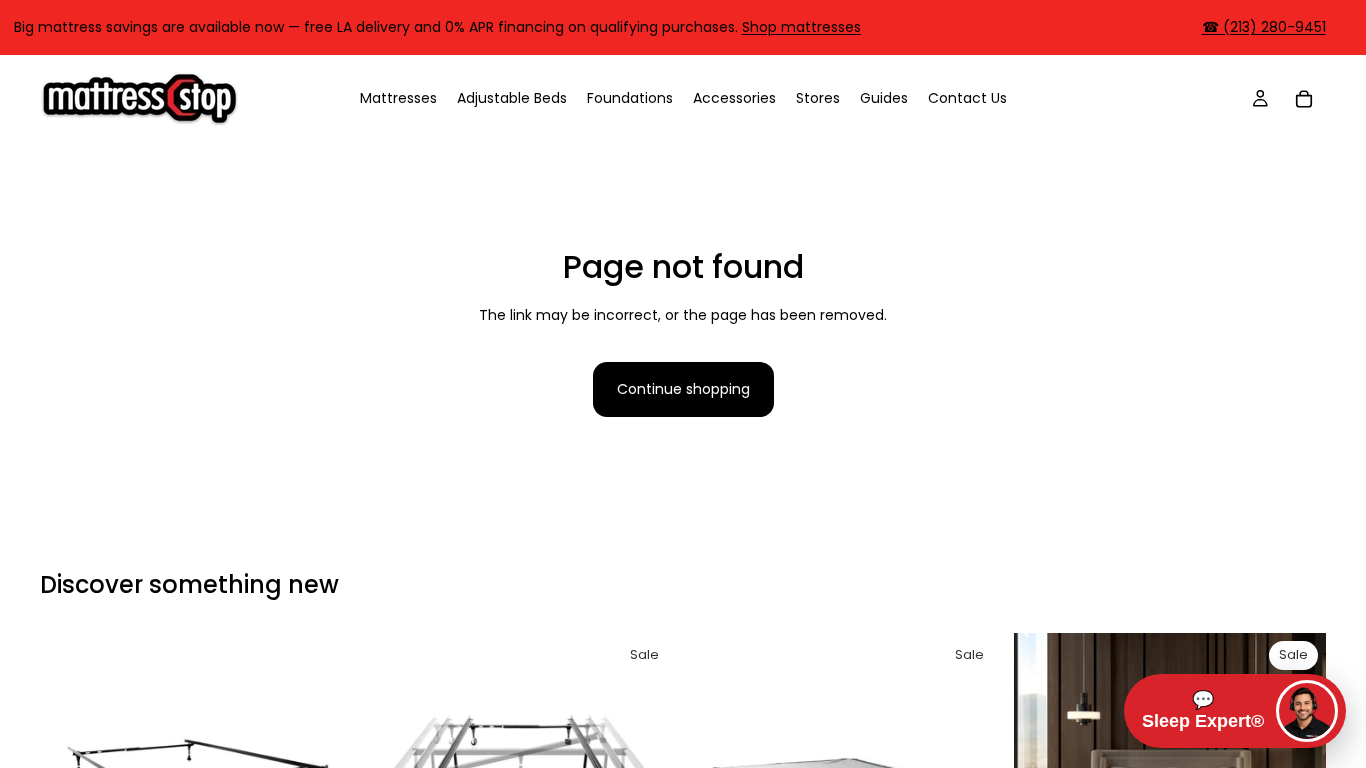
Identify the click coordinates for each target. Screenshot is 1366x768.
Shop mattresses (801, 27)
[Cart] (1304, 98)
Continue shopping (683, 389)
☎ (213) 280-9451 (1264, 27)
